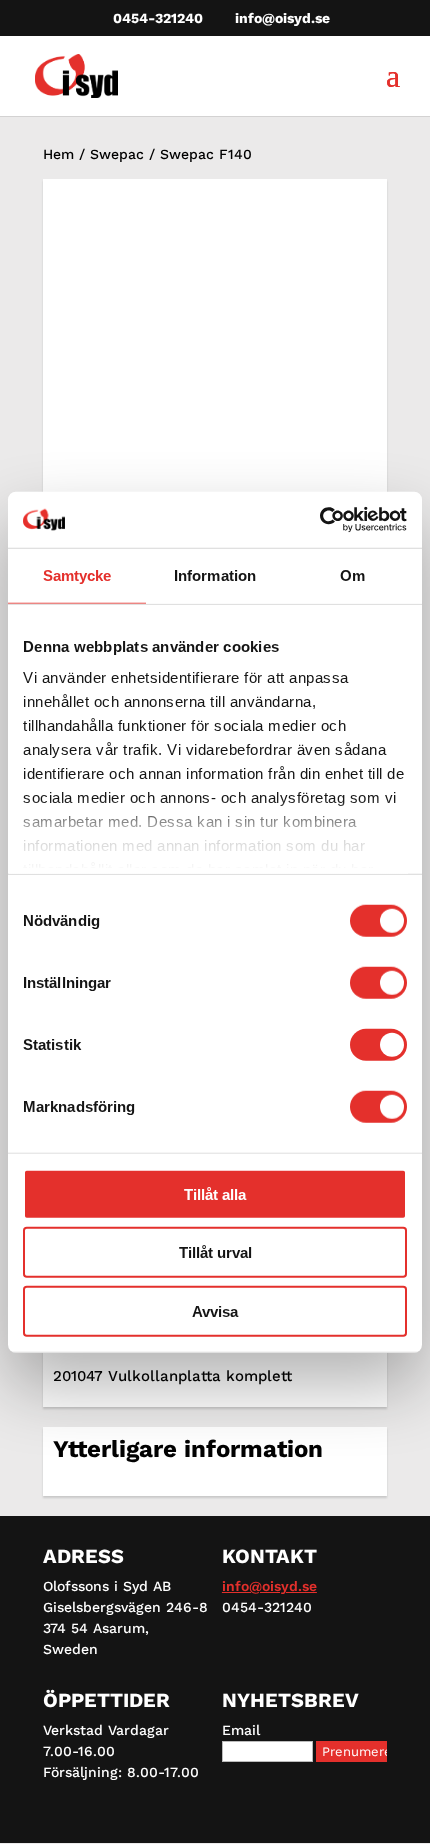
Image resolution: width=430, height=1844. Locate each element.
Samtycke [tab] (77, 574)
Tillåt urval (215, 1252)
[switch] (378, 982)
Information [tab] (215, 574)
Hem (58, 154)
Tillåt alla (215, 1193)
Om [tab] (352, 574)
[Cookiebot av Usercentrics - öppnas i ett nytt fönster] (319, 520)
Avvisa (215, 1310)
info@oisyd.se (269, 1586)
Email (241, 1730)
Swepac (117, 154)
